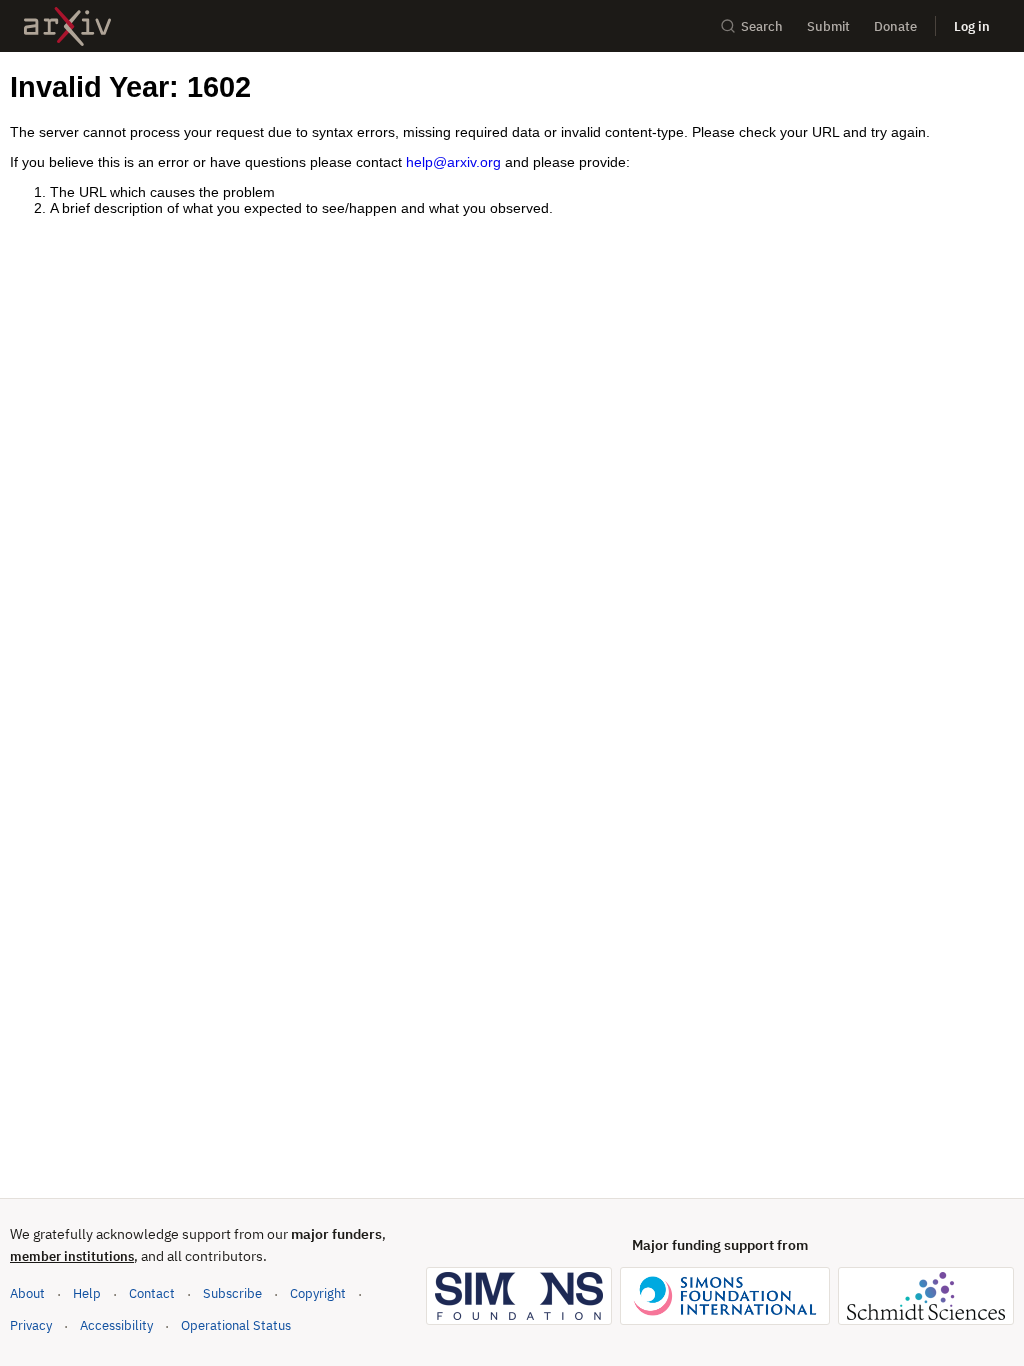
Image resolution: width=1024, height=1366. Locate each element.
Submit (828, 26)
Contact (152, 1293)
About (27, 1293)
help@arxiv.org (453, 162)
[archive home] (67, 26)
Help (87, 1293)
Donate (895, 26)
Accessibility (116, 1325)
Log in (972, 26)
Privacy (31, 1325)
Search (762, 26)
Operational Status (236, 1325)
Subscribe (232, 1293)
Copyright (318, 1293)
